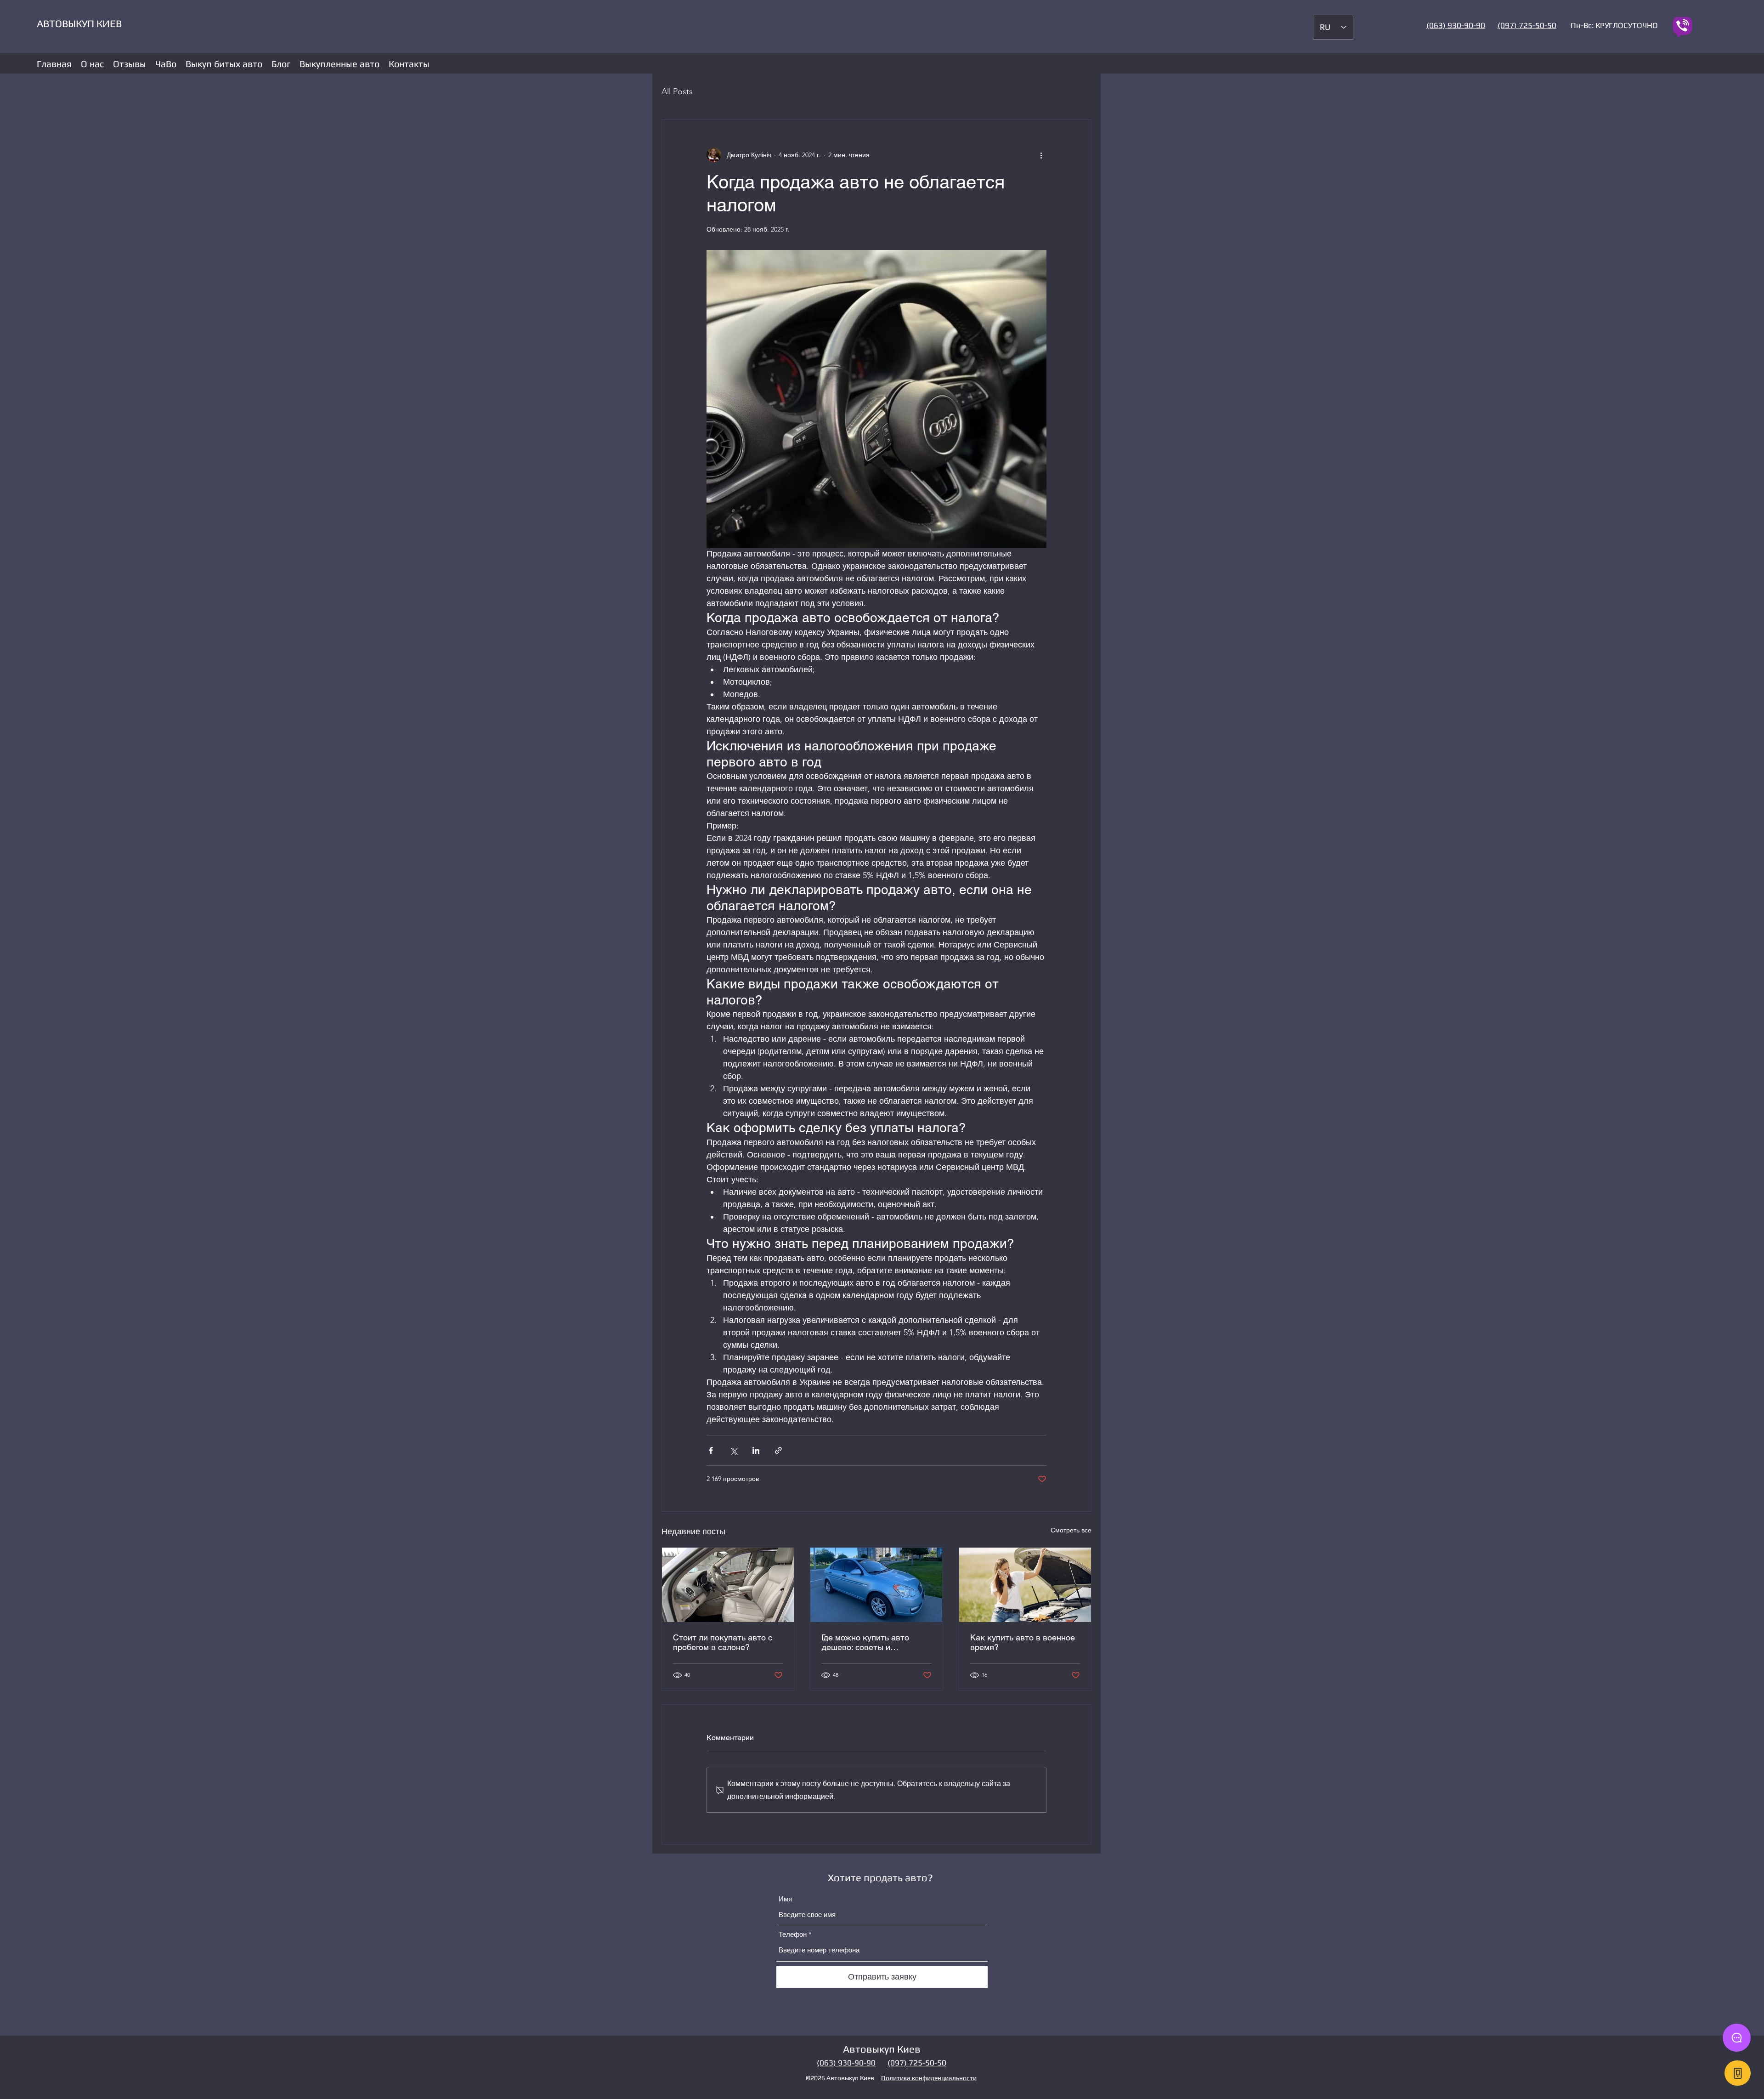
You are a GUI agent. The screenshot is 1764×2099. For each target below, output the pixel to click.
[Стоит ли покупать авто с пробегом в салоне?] (728, 1585)
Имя (785, 1899)
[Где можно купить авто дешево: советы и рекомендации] (876, 1585)
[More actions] (1041, 155)
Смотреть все (1071, 1530)
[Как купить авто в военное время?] (1025, 1585)
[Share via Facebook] (711, 1450)
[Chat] (1737, 2038)
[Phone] (1738, 2073)
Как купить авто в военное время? (1023, 1642)
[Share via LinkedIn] (756, 1450)
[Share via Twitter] (733, 1450)
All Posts (677, 91)
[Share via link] (778, 1450)
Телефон (793, 1934)
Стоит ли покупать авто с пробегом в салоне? (723, 1642)
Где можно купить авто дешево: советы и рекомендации (865, 1642)
